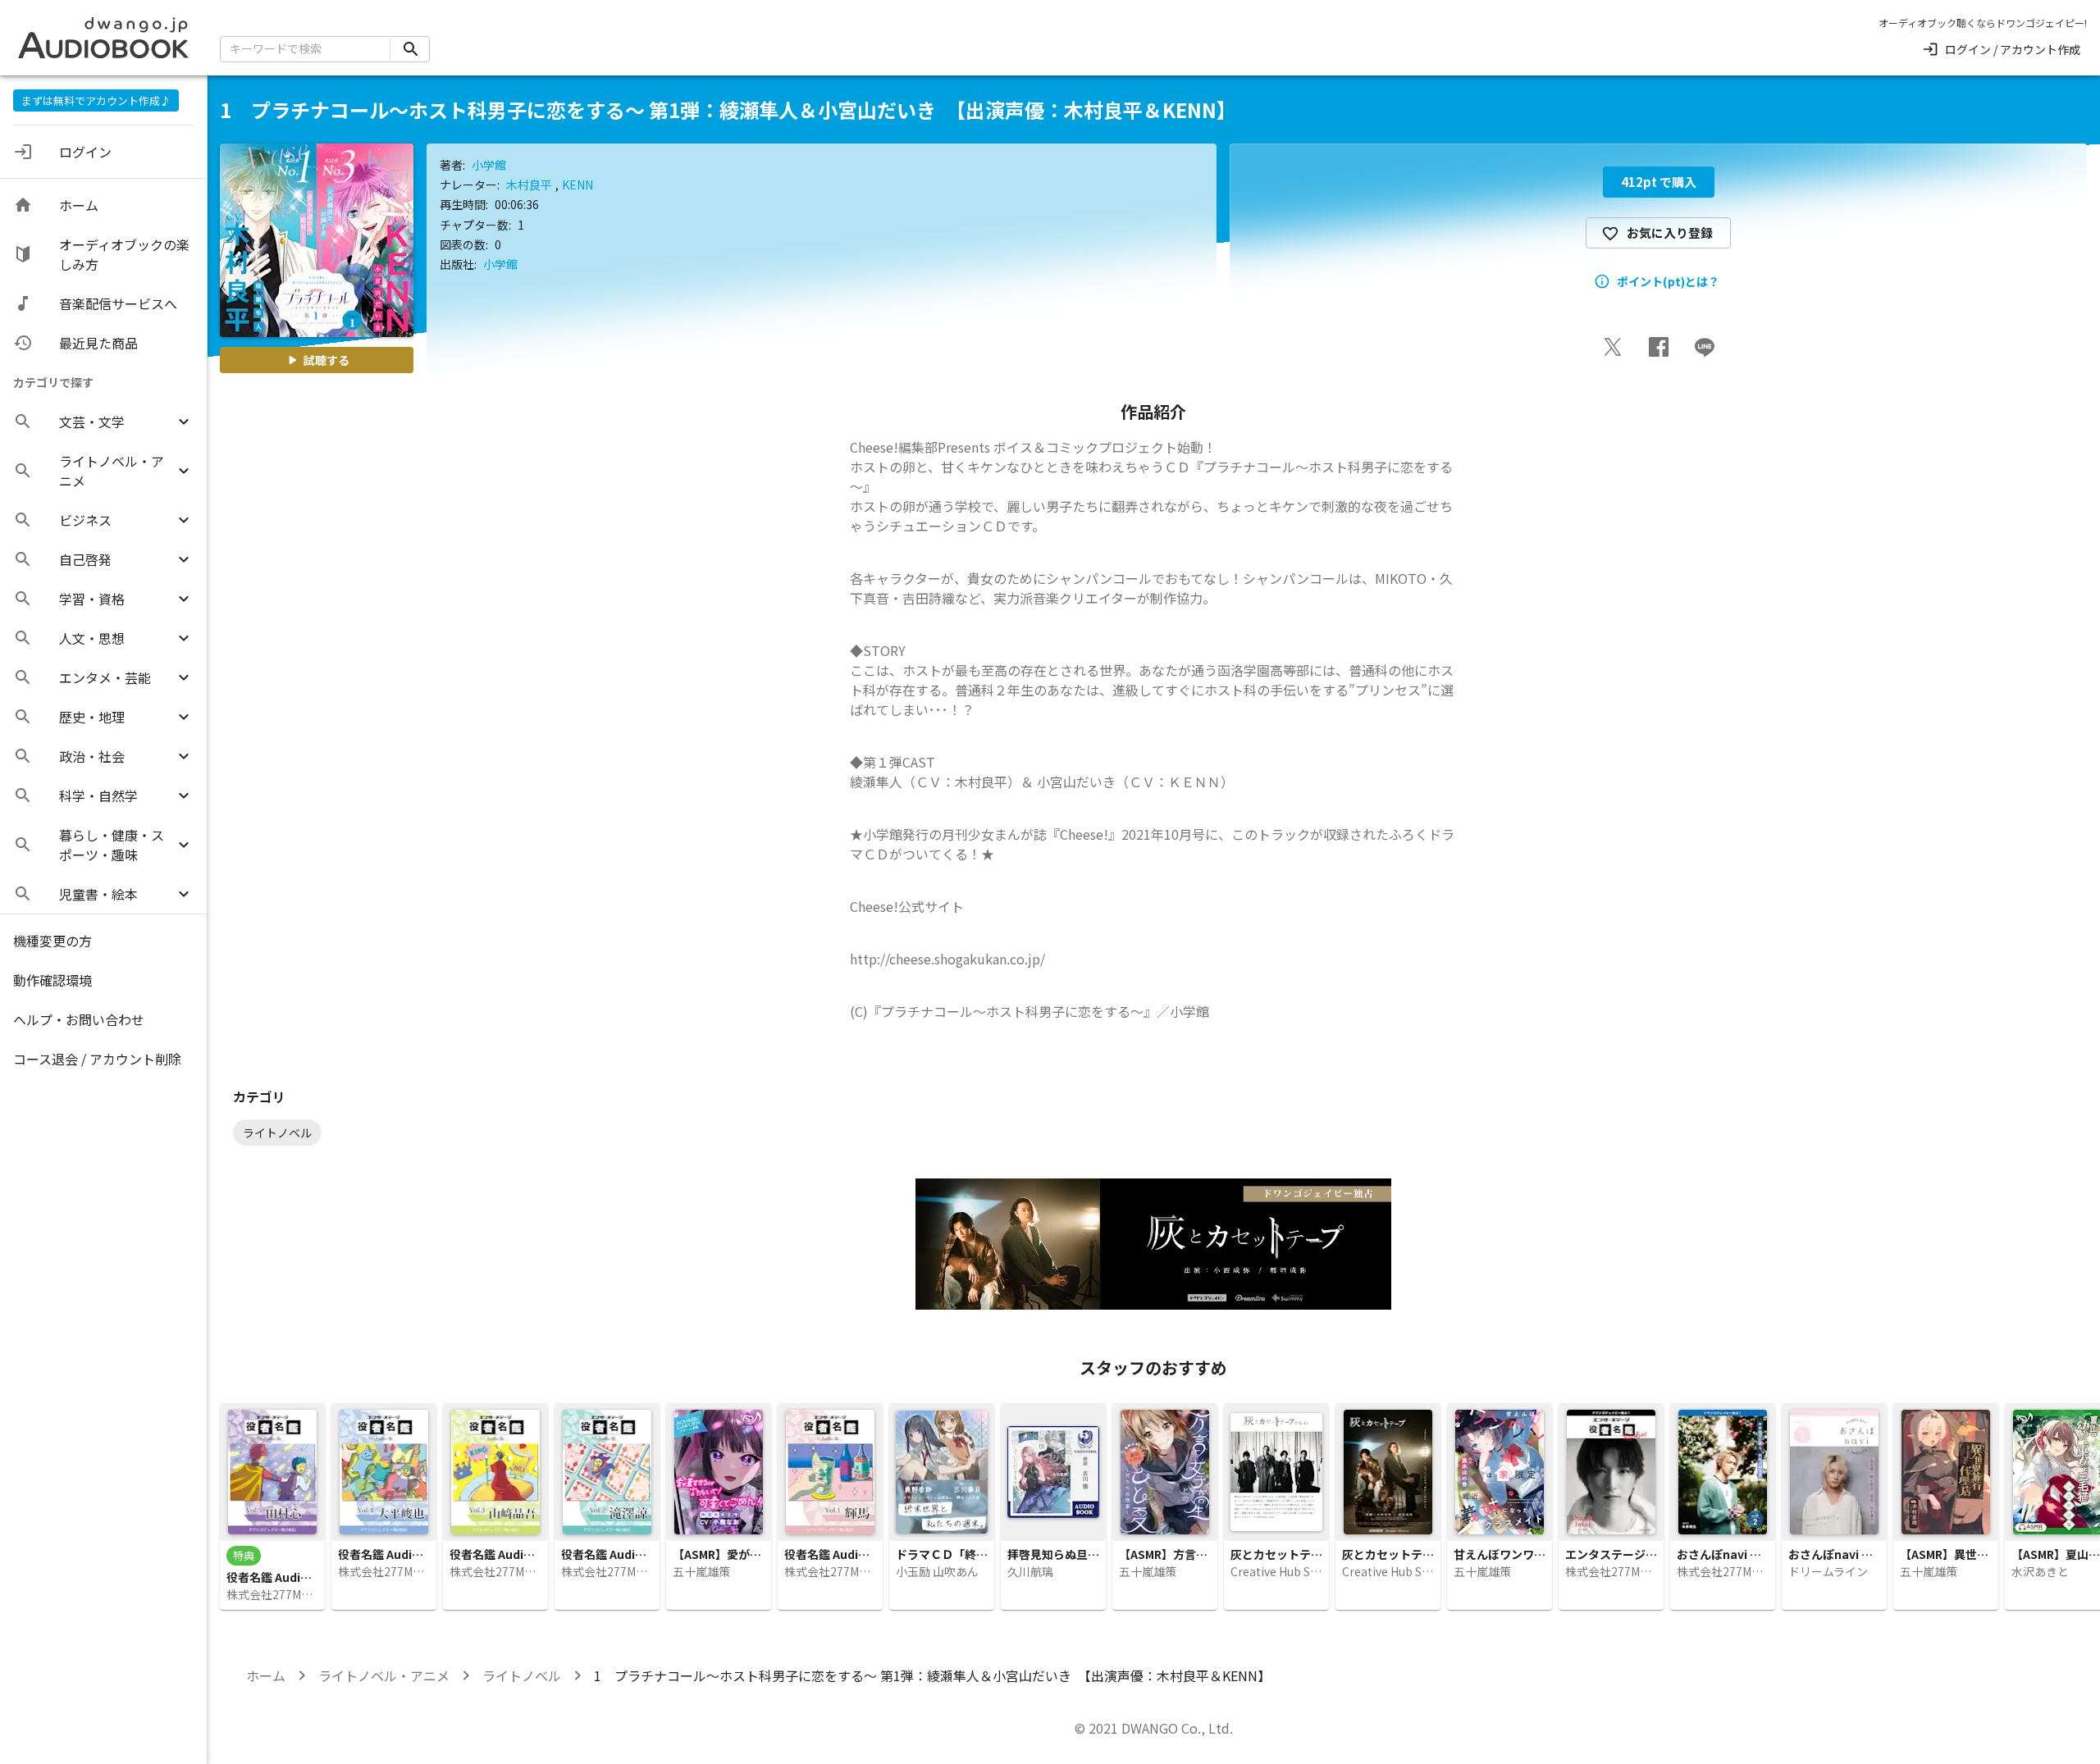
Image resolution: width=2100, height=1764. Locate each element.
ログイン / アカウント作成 (2013, 49)
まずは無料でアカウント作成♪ (96, 100)
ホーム (266, 1675)
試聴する (326, 360)
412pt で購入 (1659, 182)
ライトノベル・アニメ (384, 1675)
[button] (103, 422)
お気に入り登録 (1670, 232)
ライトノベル (522, 1675)
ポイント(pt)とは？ (1668, 281)
